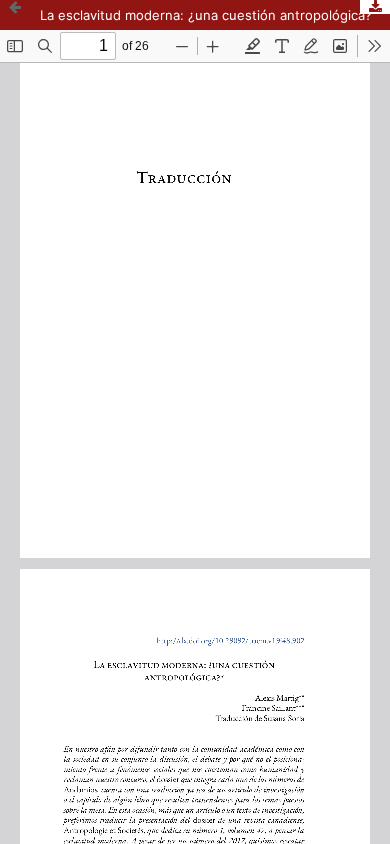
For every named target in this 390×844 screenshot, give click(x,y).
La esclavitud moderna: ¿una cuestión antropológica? (206, 15)
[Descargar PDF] (375, 7)
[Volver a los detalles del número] (15, 15)
